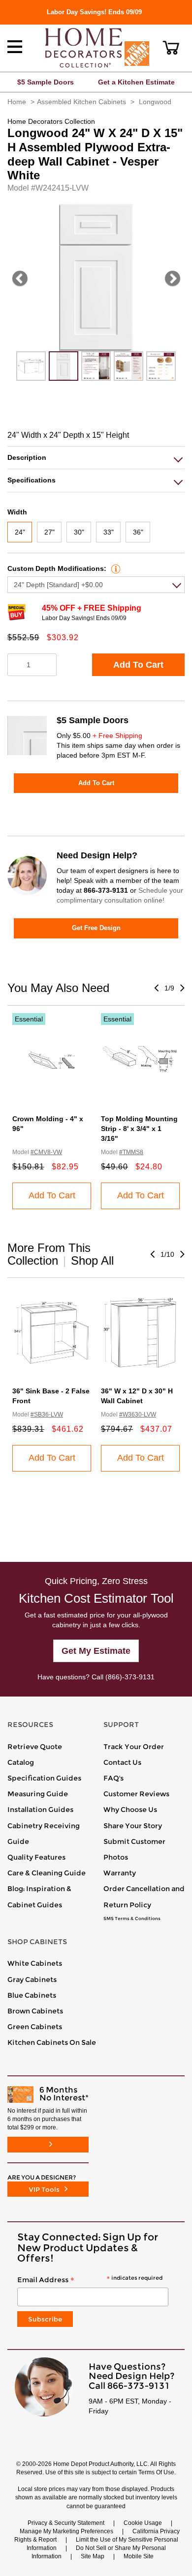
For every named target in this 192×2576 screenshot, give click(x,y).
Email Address (90, 2280)
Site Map (93, 2556)
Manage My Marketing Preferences (66, 2531)
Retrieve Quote (35, 1747)
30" (79, 532)
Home (17, 102)
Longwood (155, 102)
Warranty (120, 1873)
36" (138, 532)
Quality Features (36, 1857)
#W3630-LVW (138, 1415)
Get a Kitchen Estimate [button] (136, 82)
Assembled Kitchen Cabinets (81, 102)
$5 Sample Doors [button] (46, 82)
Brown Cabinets (35, 2011)
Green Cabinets (35, 2027)
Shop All (92, 1260)
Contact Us (122, 1762)
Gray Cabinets (32, 1980)
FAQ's (113, 1778)
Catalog (21, 1762)
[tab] (96, 458)
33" (109, 532)
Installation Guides (40, 1810)
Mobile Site (139, 2556)
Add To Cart (138, 665)
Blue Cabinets (32, 1995)
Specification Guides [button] (44, 1778)
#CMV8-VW (46, 1152)
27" (49, 532)
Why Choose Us (130, 1810)
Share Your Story (133, 1826)
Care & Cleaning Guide (47, 1873)
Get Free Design (96, 928)
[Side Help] (114, 568)
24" (20, 532)
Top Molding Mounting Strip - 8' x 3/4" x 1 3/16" (139, 1129)
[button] (171, 48)
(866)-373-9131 (130, 1677)
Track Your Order (134, 1747)
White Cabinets (35, 1963)
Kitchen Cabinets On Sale (52, 2042)
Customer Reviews (136, 1794)
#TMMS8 (131, 1152)
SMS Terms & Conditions (132, 1919)
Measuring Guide (38, 1794)
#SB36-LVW (47, 1415)
